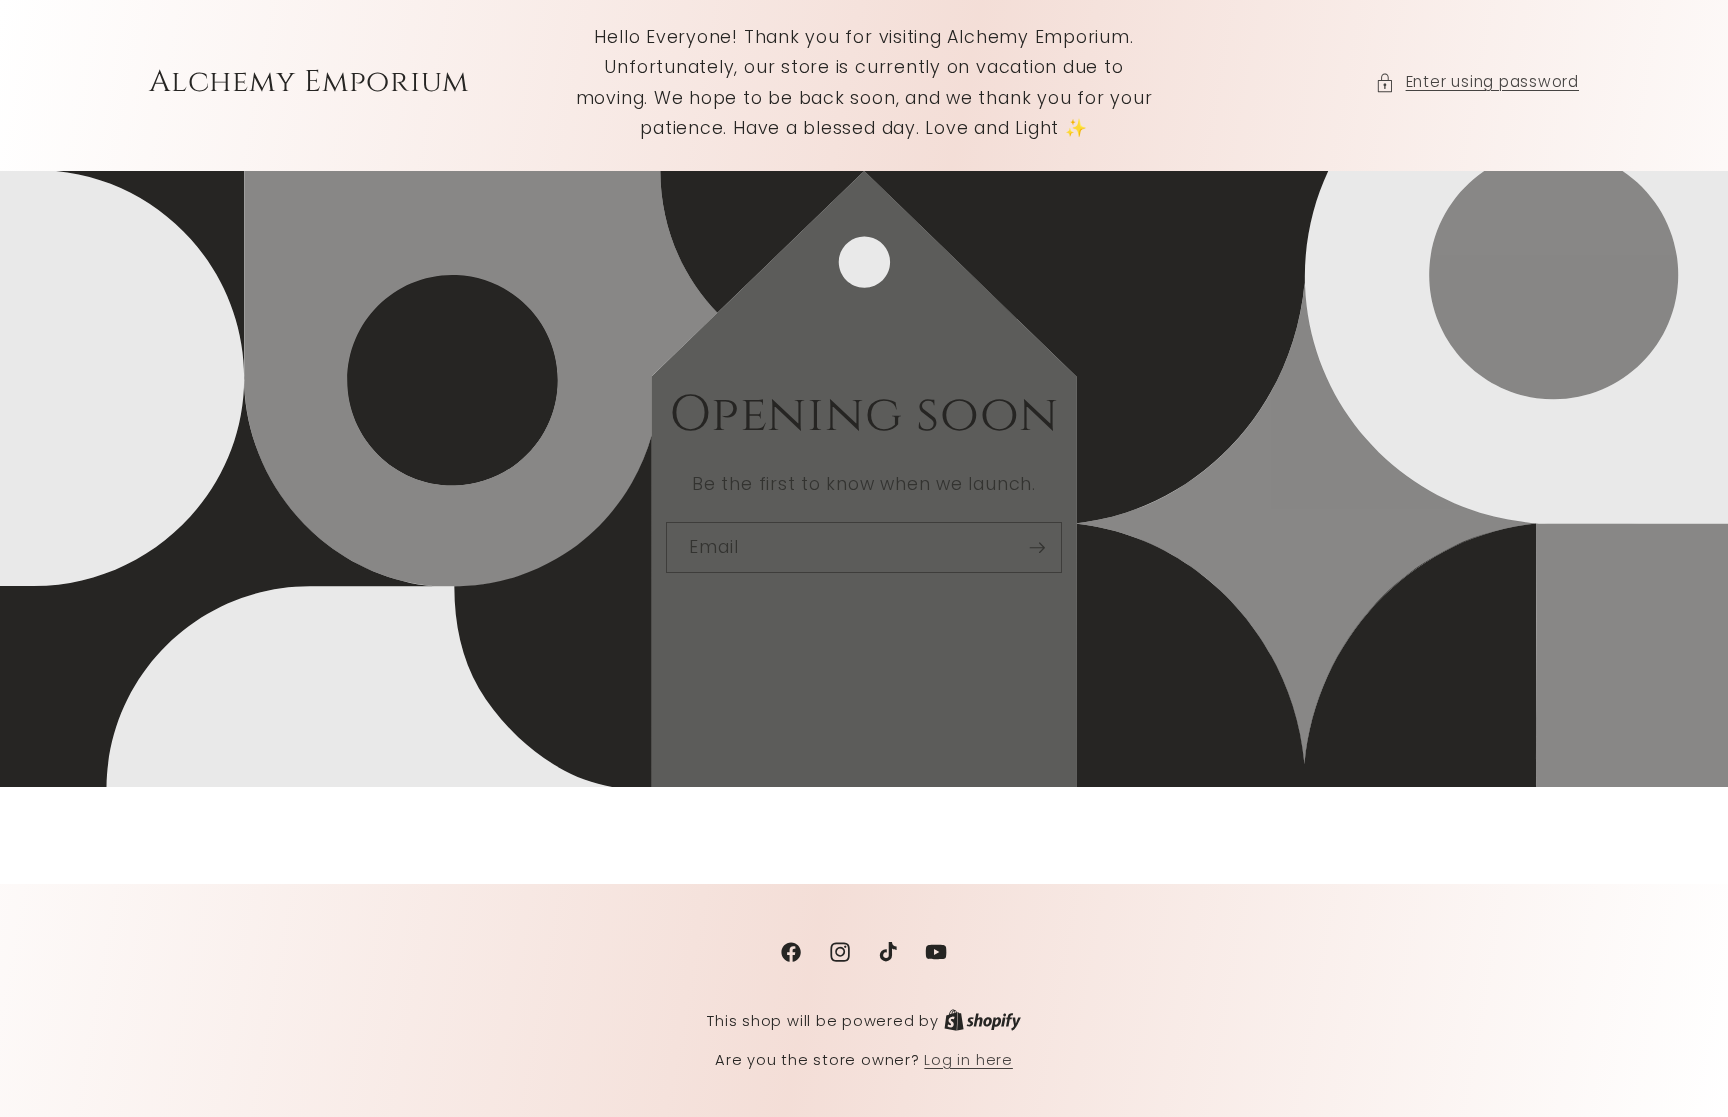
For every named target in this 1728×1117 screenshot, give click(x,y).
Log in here (968, 1060)
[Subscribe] (1037, 548)
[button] (1477, 82)
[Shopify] (982, 1021)
